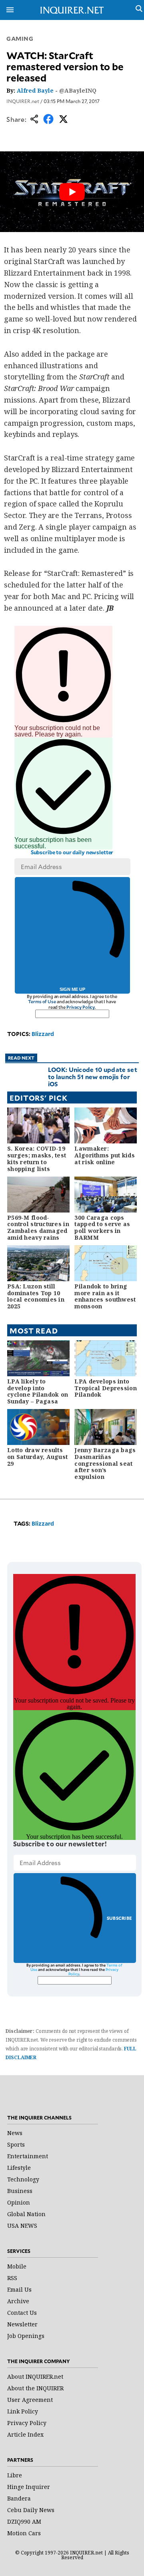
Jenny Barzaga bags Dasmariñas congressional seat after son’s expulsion (105, 1463)
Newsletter (22, 2324)
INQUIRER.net (23, 101)
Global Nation (26, 2214)
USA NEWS (22, 2226)
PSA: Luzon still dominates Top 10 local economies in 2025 (36, 1296)
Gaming (20, 39)
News (15, 2133)
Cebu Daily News (31, 2510)
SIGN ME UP (72, 989)
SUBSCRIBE (119, 1918)
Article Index (25, 2434)
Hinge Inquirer (29, 2487)
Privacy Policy (81, 1007)
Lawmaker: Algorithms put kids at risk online (104, 1155)
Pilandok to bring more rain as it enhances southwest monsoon (105, 1296)
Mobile (17, 2266)
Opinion (19, 2202)
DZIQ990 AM (24, 2521)
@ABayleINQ (78, 90)
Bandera (19, 2498)
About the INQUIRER (35, 2388)
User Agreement (30, 2400)
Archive (18, 2301)
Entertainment (28, 2156)
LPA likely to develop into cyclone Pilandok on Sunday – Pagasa (38, 1391)
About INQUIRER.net (35, 2377)
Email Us (19, 2289)
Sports (16, 2144)
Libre (15, 2475)
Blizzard (43, 1034)
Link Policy (23, 2411)
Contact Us (22, 2313)
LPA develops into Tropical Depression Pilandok (105, 1388)
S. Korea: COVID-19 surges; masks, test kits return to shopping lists (37, 1158)
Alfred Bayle (35, 90)
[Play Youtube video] (72, 192)
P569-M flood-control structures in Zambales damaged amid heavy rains (38, 1227)
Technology (23, 2179)
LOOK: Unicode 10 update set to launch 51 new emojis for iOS (93, 1077)
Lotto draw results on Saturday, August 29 (37, 1457)
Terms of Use (42, 1001)
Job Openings (26, 2336)
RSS (12, 2278)
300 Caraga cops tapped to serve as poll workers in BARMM (102, 1227)
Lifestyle (19, 2168)
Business (20, 2191)
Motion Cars (24, 2533)
